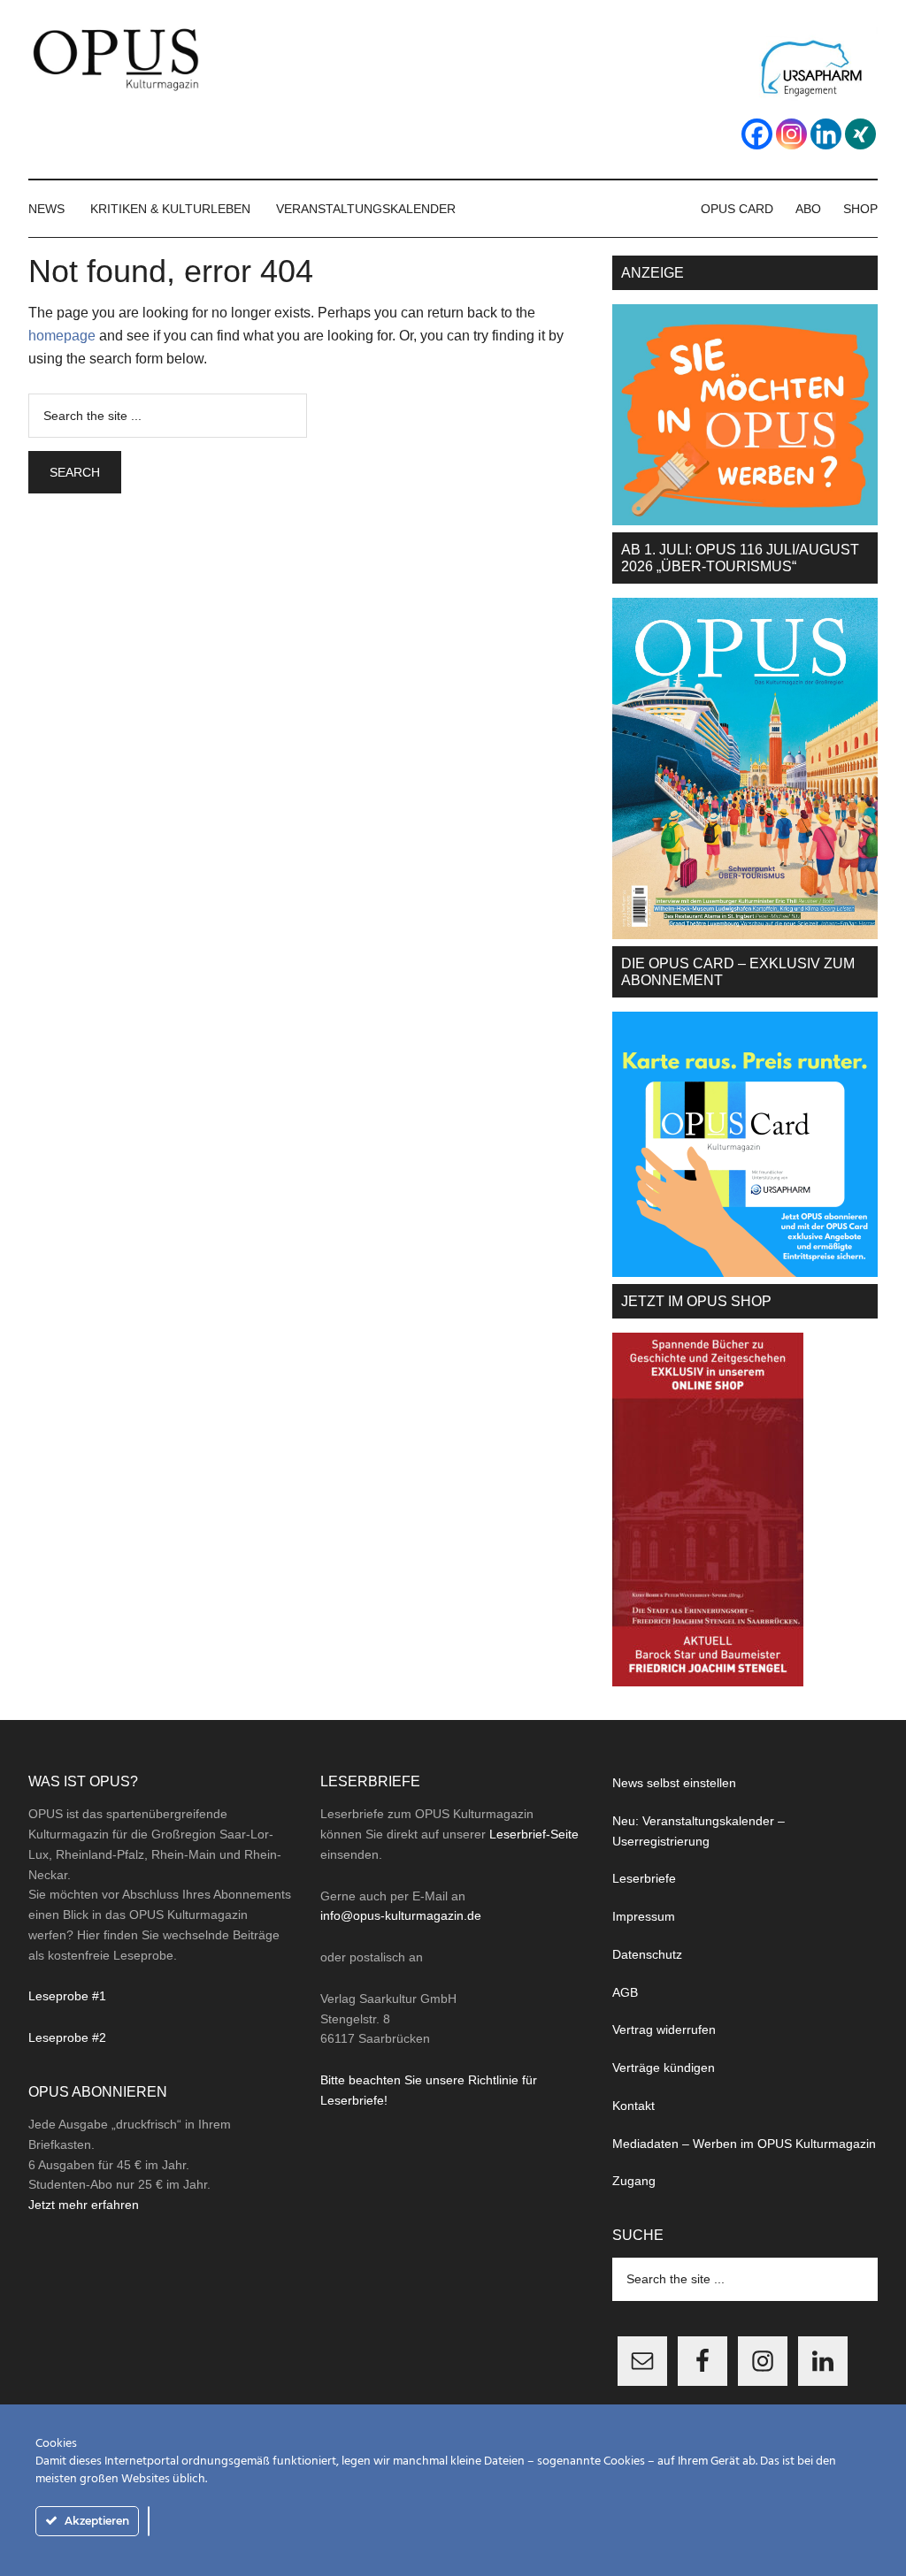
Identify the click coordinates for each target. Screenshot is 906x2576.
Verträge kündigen (664, 2068)
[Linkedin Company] (826, 134)
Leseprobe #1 (67, 1996)
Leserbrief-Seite (534, 1834)
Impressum (644, 1916)
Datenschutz (647, 1954)
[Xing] (860, 134)
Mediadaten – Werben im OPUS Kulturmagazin (744, 2144)
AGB (625, 1992)
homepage (62, 336)
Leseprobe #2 (67, 2037)
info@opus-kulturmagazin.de (401, 1915)
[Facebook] (757, 134)
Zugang (634, 2181)
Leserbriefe (644, 1878)
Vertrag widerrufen (664, 2029)
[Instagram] (791, 134)
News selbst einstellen (674, 1783)
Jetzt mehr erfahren (84, 2205)
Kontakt (633, 2106)
